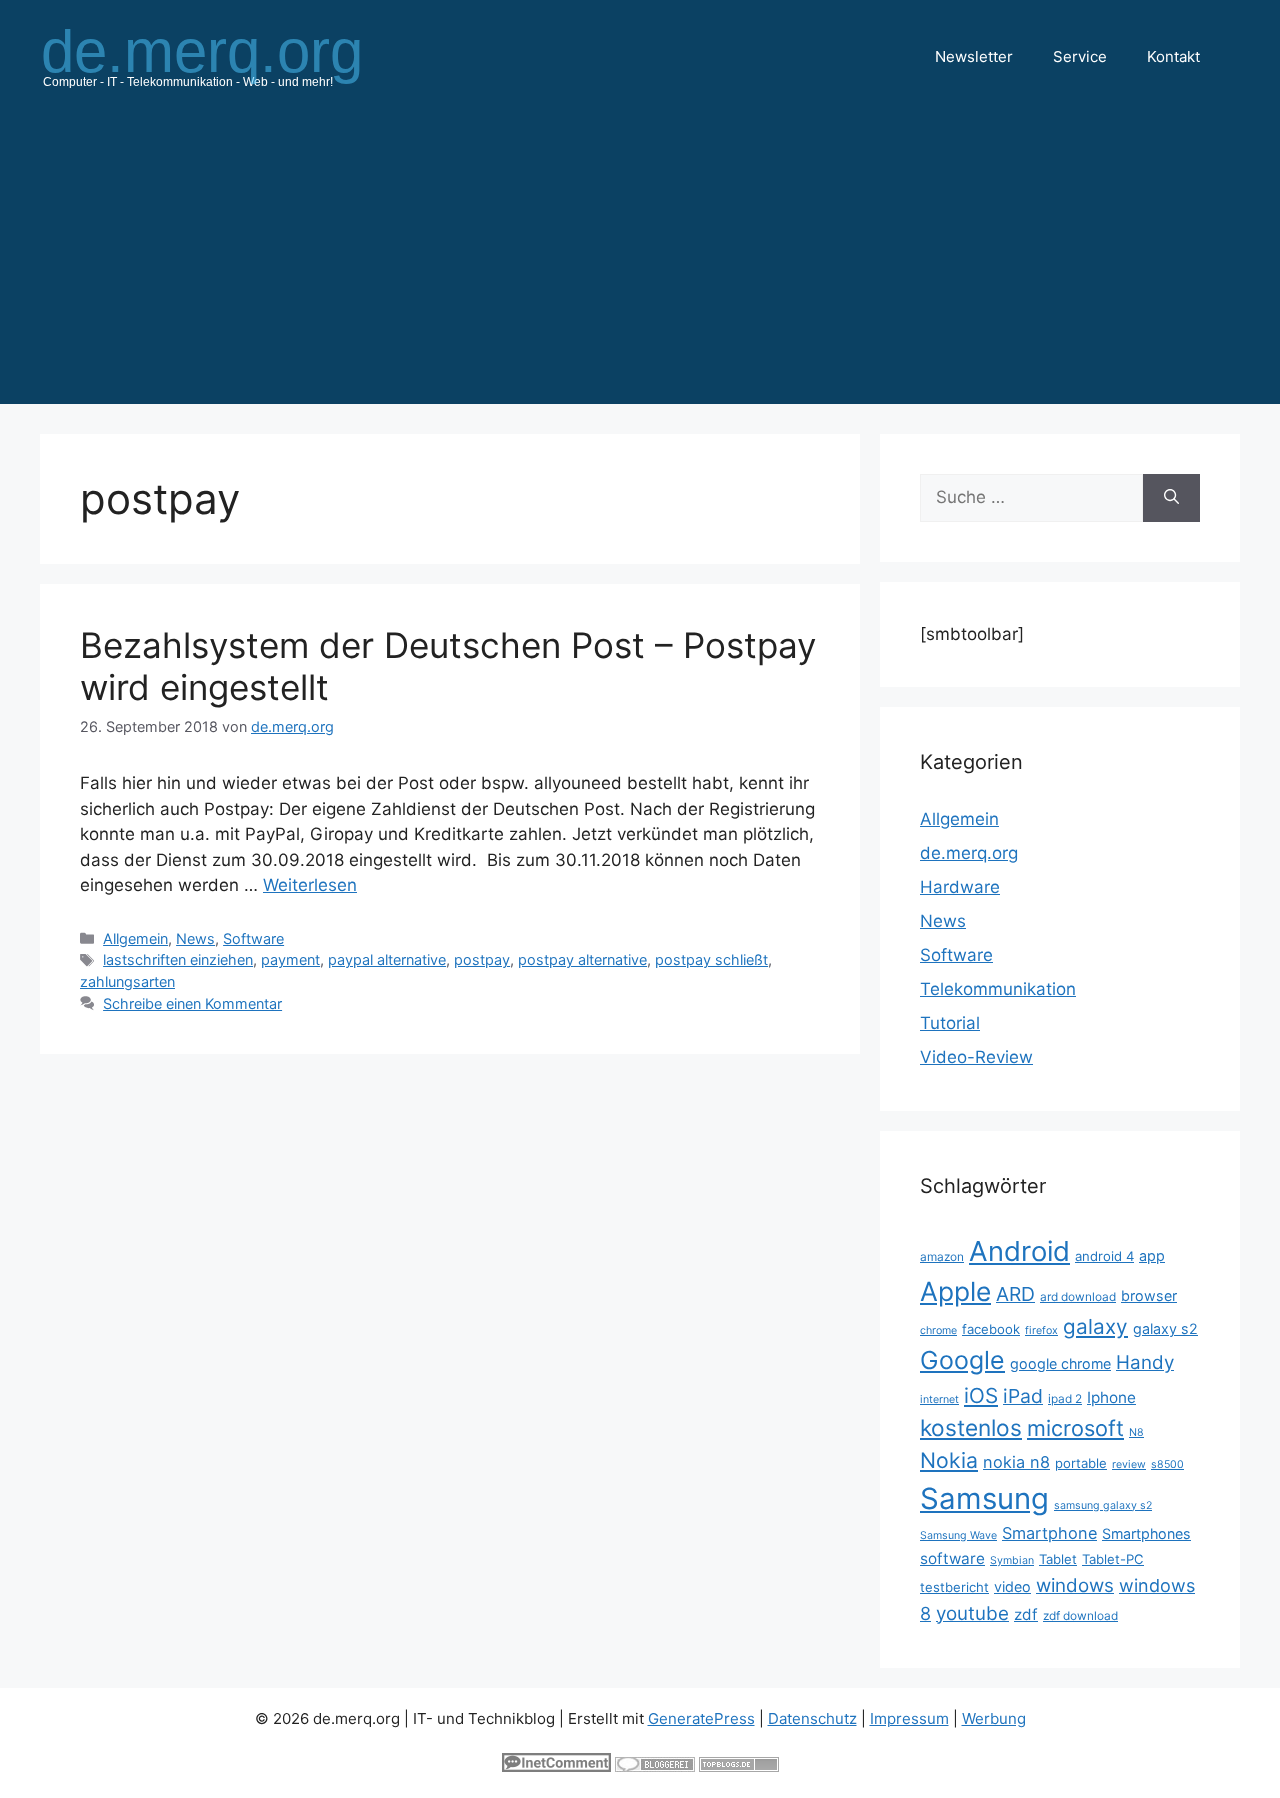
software (952, 1558)
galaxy (1095, 1326)
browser (1149, 1295)
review (1129, 1464)
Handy (1145, 1362)
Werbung (994, 1718)
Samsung (984, 1498)
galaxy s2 (1165, 1328)
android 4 (1104, 1256)
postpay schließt (711, 959)
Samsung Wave (958, 1535)
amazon (942, 1256)
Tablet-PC (1113, 1559)
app (1152, 1255)
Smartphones (1146, 1533)
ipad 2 (1065, 1398)
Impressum (909, 1718)
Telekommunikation (998, 989)
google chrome (1060, 1363)
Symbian (1012, 1560)
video (1012, 1586)
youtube (972, 1613)
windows (1075, 1585)
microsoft (1075, 1428)
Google (962, 1360)
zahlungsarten (127, 981)
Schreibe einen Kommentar (192, 1003)
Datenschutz (812, 1718)
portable (1081, 1463)
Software (253, 938)
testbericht (954, 1587)
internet (939, 1399)
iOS (981, 1395)
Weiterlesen (310, 885)
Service (1080, 56)
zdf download (1080, 1615)
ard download (1078, 1296)
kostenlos (971, 1427)
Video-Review (976, 1057)
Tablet (1058, 1559)
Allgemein (135, 938)
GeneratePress (701, 1718)
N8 (1136, 1432)
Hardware (960, 887)
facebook (991, 1329)
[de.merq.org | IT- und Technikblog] (226, 56)
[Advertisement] (640, 264)
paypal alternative (387, 959)
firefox (1041, 1330)
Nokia (949, 1460)
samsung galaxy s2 (1103, 1505)
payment (290, 959)
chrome (938, 1330)
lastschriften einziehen (178, 959)
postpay (482, 959)
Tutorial (950, 1023)
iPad (1023, 1396)
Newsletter (974, 56)
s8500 (1167, 1464)
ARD (1015, 1294)
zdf (1026, 1614)
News (195, 938)
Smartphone (1049, 1533)
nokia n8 (1016, 1462)
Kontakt (1173, 56)
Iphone (1111, 1397)
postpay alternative (582, 959)
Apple (955, 1291)
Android (1019, 1251)
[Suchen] (1171, 498)
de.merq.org (969, 853)
